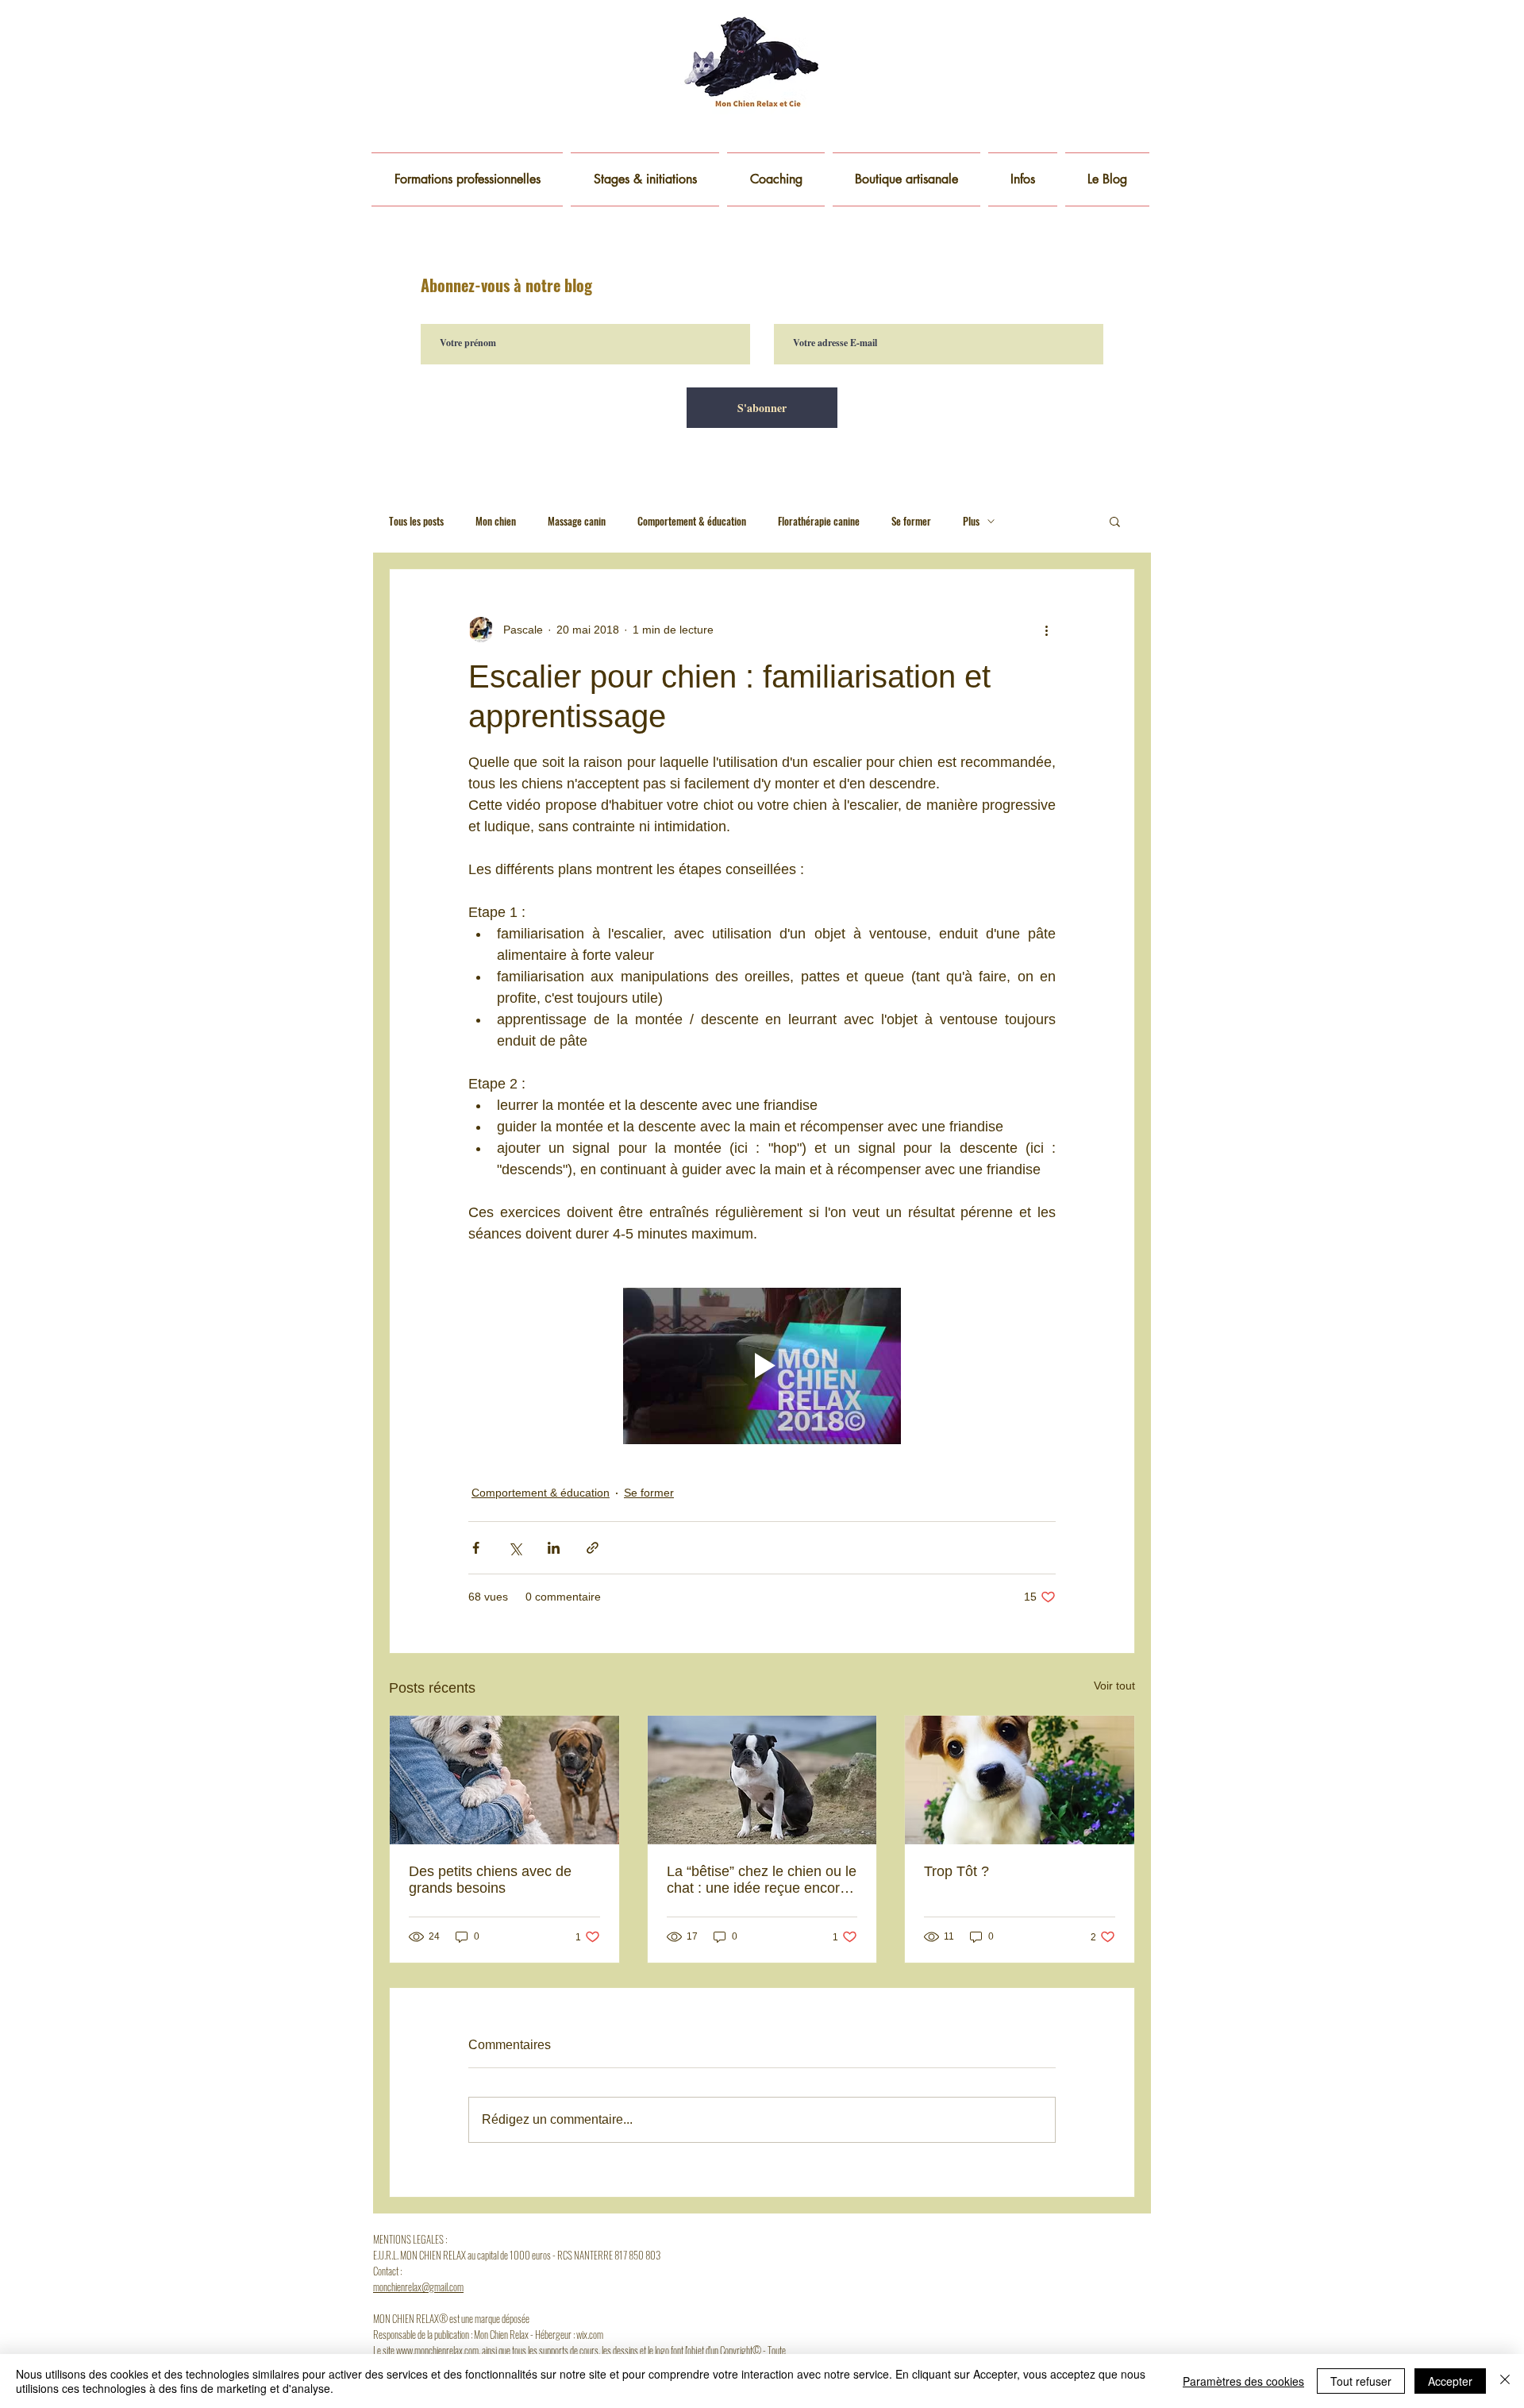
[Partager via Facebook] (476, 1548)
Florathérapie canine (819, 521)
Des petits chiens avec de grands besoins (490, 1880)
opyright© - (746, 2350)
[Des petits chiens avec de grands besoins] (504, 1780)
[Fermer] (1505, 2381)
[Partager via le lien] (593, 1548)
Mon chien (496, 521)
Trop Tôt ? (956, 1871)
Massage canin (577, 521)
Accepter (1450, 2381)
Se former (911, 521)
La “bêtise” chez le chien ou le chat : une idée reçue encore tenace (762, 1880)
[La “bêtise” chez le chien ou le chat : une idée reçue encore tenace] (762, 1780)
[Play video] (762, 1366)
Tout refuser (1361, 2381)
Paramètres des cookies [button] (1243, 2381)
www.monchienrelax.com (437, 2350)
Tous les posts (416, 521)
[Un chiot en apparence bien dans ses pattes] (1020, 1780)
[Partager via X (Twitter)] (515, 1548)
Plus (971, 521)
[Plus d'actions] (1046, 630)
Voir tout (1114, 1686)
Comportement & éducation (692, 521)
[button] (1023, 179)
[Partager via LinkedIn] (554, 1548)
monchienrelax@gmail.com (418, 2287)
